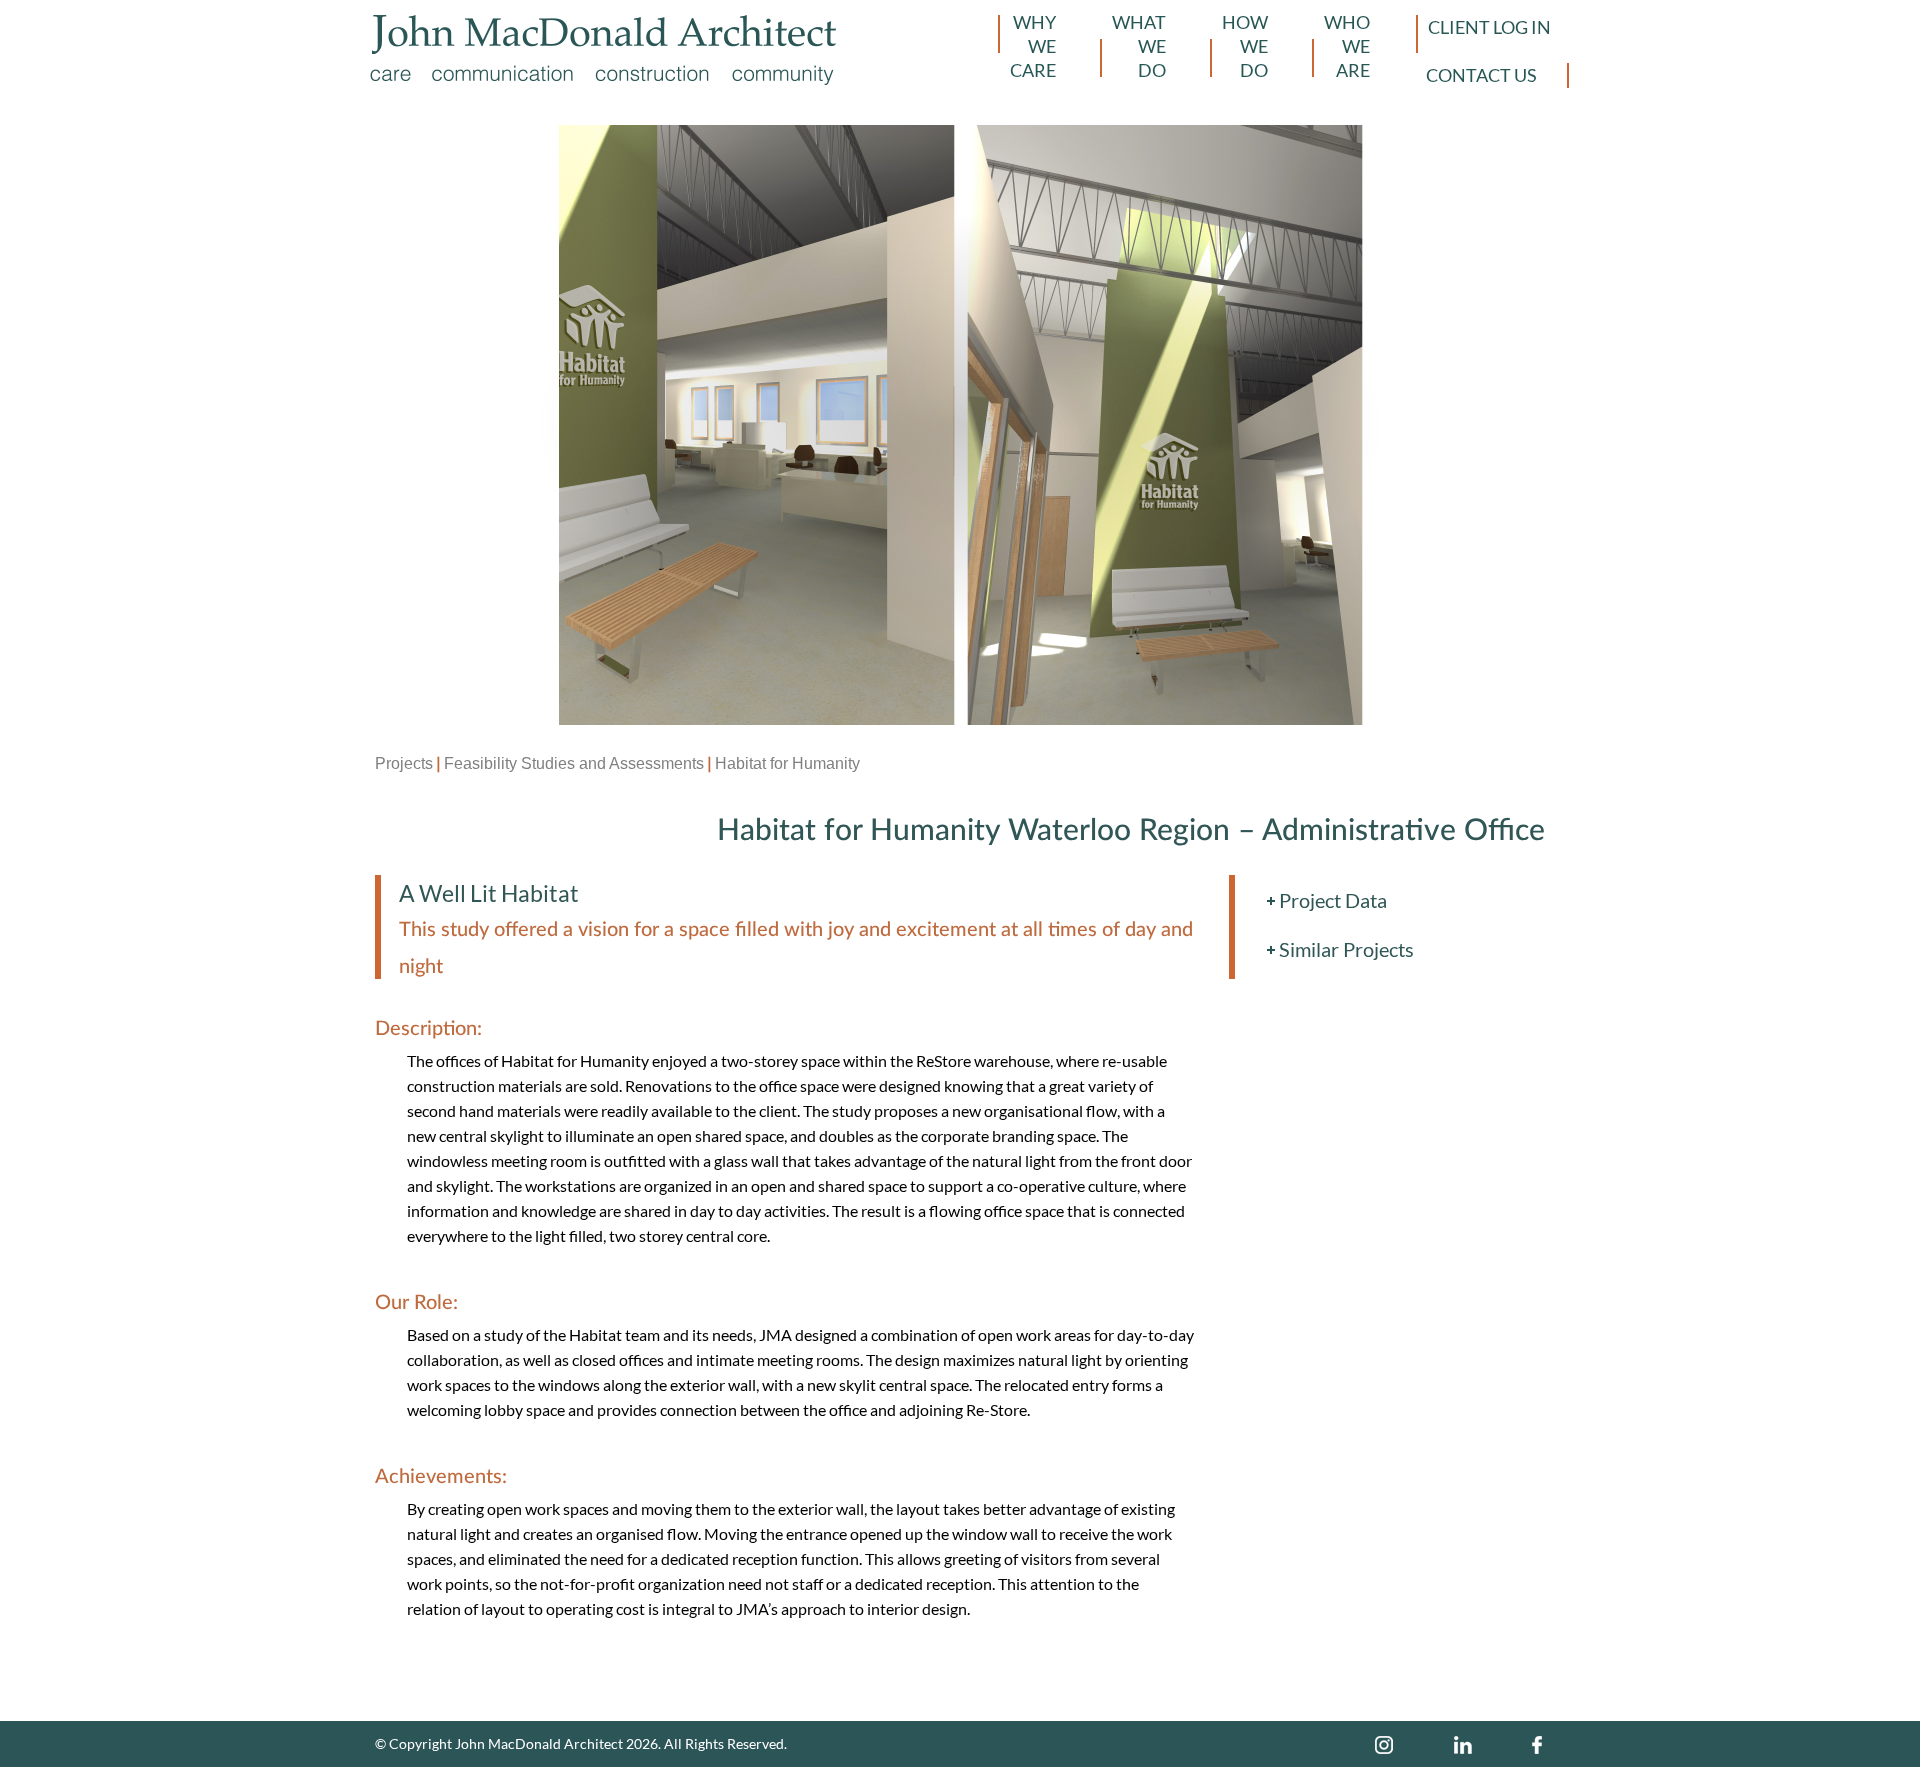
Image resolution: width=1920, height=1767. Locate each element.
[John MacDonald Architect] (604, 34)
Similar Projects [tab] (1346, 949)
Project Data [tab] (1333, 900)
